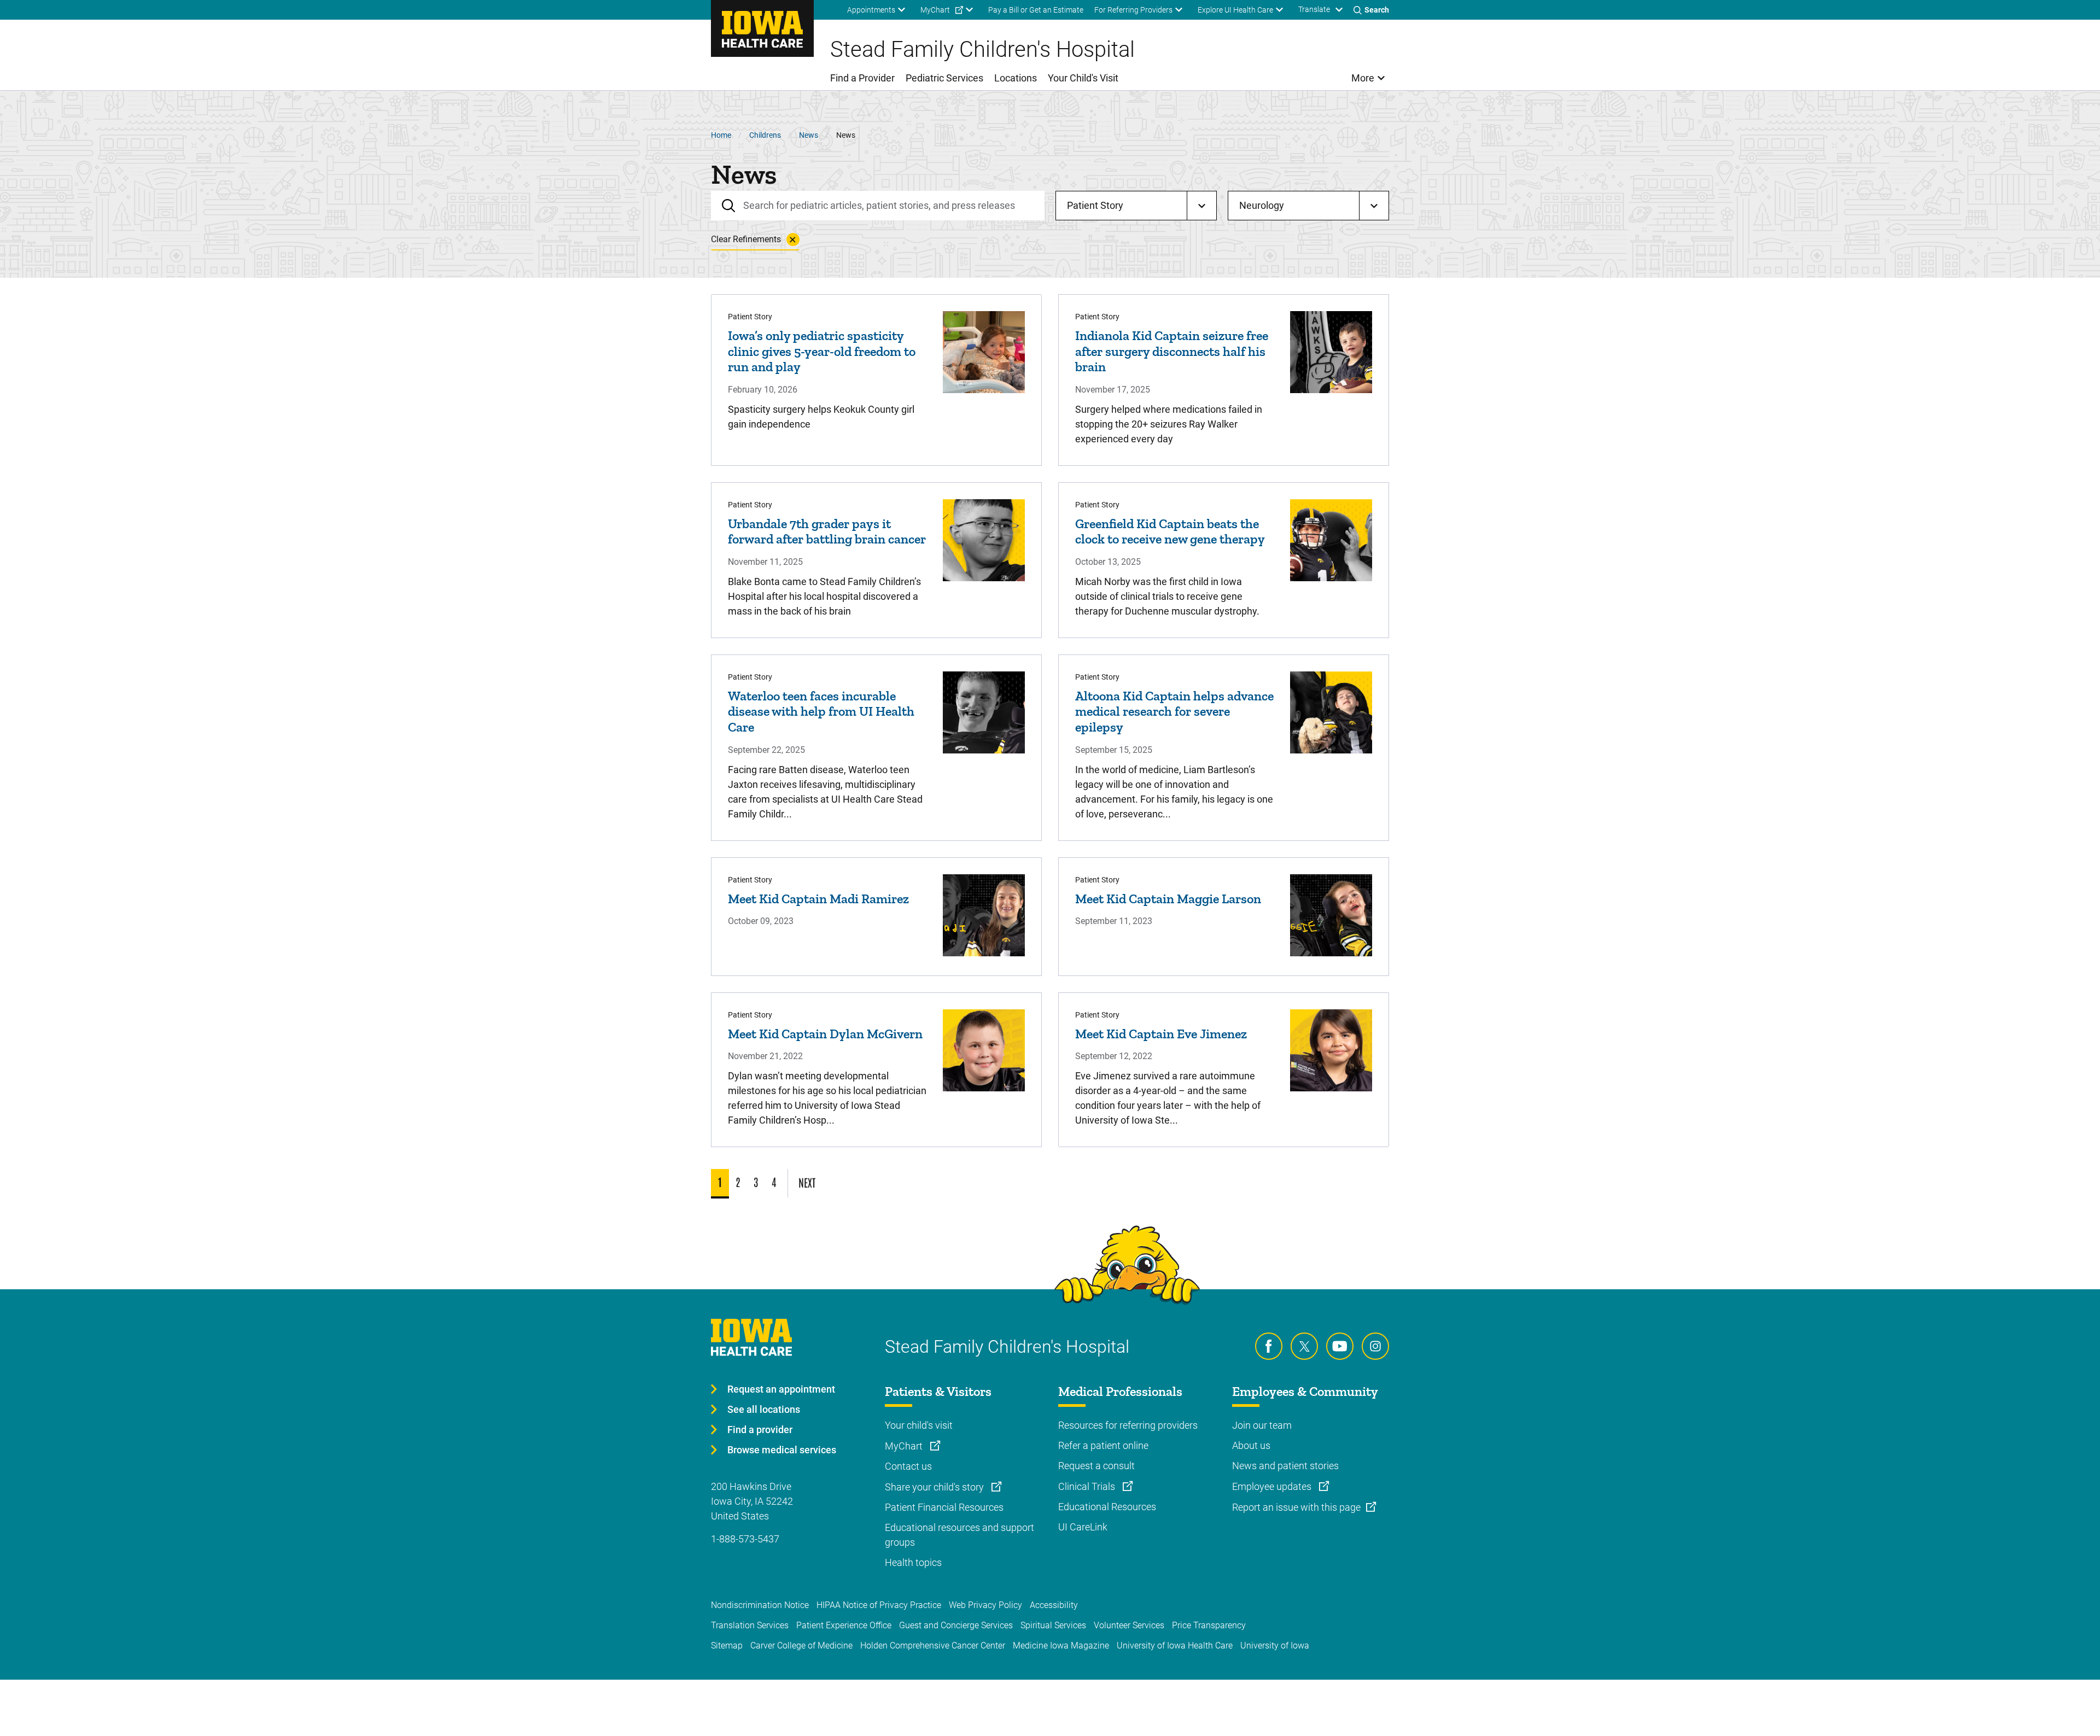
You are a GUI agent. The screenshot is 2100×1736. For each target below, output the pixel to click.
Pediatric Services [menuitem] (944, 78)
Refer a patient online (1103, 1445)
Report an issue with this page (1296, 1507)
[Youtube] (1340, 1346)
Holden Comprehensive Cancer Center (933, 1646)
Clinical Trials (1088, 1486)
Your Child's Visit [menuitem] (1083, 78)
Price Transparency (1209, 1625)
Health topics (913, 1562)
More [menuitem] (1363, 78)
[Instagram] (1375, 1346)
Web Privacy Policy (985, 1605)
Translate (1314, 9)
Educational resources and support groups (959, 1535)
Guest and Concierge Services (956, 1625)
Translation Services (750, 1625)
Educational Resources (1107, 1507)
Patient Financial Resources (944, 1507)
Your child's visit (919, 1425)
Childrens (765, 135)
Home (721, 135)
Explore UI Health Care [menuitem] (1235, 10)
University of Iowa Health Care (1175, 1646)
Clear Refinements (746, 239)
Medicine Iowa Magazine (1061, 1646)
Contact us (908, 1466)
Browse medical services (782, 1450)
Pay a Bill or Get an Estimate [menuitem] (1036, 10)
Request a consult (1096, 1466)
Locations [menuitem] (1016, 78)
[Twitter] (1304, 1346)
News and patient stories (1285, 1466)
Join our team (1262, 1425)
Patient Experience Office (844, 1625)
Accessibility (1054, 1605)
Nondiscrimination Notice (760, 1605)
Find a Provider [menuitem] (862, 78)
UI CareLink (1083, 1527)
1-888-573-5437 (745, 1539)
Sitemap (727, 1646)
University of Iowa (1275, 1646)
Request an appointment (781, 1389)
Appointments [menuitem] (871, 10)
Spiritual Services (1053, 1625)
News (809, 135)
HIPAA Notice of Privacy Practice (879, 1605)
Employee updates (1273, 1486)
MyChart (905, 1446)
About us (1251, 1445)
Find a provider (760, 1430)
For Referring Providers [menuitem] (1133, 10)
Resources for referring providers (1128, 1425)
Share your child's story (935, 1487)
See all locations (764, 1409)
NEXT (807, 1182)
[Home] (762, 28)
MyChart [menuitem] (935, 10)
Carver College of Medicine (801, 1646)
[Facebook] (1269, 1346)
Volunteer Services (1129, 1625)
